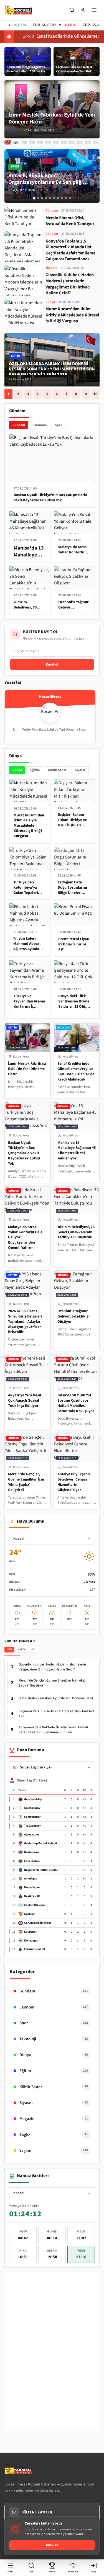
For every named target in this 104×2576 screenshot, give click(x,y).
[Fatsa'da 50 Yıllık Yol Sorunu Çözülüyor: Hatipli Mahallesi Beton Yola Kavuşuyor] (80, 143)
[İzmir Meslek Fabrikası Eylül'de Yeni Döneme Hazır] (8, 143)
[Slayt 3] (42, 198)
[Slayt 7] (58, 198)
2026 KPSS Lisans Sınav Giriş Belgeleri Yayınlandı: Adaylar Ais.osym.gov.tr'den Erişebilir (25, 1322)
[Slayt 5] (50, 198)
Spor (59, 425)
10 (95, 394)
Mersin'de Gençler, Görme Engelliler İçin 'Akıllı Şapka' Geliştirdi (26, 1482)
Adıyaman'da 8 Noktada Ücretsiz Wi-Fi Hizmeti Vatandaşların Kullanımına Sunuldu (53, 1730)
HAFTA (21, 1649)
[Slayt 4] (46, 198)
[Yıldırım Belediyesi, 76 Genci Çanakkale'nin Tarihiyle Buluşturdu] (48, 143)
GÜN (9, 1649)
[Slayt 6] (54, 198)
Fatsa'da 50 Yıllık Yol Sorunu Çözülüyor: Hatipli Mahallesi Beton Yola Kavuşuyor (76, 1403)
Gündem (19, 425)
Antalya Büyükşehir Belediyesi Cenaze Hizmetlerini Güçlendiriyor (74, 1482)
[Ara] (72, 10)
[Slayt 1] (34, 198)
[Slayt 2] (38, 198)
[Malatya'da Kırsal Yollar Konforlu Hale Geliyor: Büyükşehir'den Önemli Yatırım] (40, 143)
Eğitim (35, 770)
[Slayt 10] (70, 198)
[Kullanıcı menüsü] (83, 10)
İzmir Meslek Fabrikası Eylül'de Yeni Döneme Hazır (27, 1069)
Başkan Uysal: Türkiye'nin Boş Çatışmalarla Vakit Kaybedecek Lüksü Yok (24, 1153)
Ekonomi (40, 425)
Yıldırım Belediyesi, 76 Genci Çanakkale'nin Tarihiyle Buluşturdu (76, 1232)
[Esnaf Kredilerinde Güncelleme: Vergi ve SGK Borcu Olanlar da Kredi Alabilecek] (16, 142)
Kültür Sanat (57, 770)
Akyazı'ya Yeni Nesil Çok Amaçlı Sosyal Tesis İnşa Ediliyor (25, 1401)
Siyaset (80, 770)
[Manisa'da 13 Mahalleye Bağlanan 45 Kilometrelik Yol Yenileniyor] (32, 143)
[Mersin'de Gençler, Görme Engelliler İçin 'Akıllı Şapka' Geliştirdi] (88, 143)
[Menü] (94, 10)
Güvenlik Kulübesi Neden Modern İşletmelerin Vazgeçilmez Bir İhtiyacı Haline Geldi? (52, 1667)
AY (33, 1649)
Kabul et (52, 2545)
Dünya (17, 770)
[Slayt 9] (66, 198)
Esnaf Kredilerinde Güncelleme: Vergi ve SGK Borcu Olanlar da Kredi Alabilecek (76, 1072)
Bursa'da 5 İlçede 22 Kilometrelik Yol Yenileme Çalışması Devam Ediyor (50, 369)
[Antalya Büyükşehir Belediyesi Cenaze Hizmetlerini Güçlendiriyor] (96, 143)
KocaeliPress (21, 1057)
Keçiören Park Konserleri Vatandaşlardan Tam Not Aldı (56, 1714)
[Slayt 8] (62, 198)
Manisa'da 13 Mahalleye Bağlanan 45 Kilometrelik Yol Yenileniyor (77, 1151)
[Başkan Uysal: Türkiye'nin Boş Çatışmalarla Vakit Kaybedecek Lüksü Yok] (24, 143)
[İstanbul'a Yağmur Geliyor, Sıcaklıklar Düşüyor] (64, 143)
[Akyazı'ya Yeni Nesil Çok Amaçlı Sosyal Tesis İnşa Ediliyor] (72, 143)
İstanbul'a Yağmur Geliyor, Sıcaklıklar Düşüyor (74, 1316)
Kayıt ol (52, 664)
